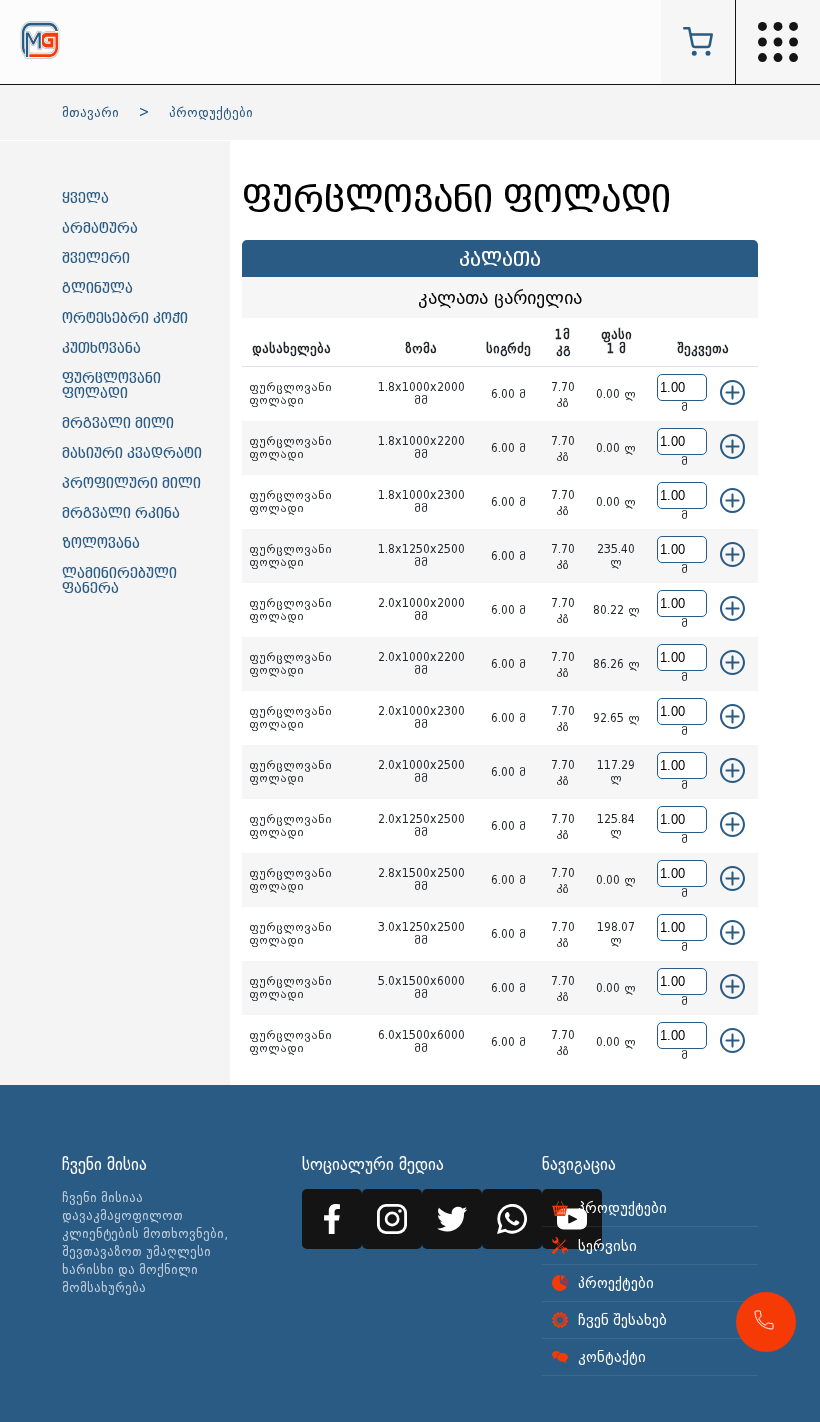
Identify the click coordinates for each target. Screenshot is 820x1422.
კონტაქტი (612, 1357)
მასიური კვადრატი (132, 453)
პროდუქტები (211, 112)
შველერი (96, 258)
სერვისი (607, 1246)
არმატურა (100, 228)
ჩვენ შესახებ (622, 1320)
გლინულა (97, 288)
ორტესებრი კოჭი (125, 318)
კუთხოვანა (101, 348)
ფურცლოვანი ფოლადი (111, 386)
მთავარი (90, 112)
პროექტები (616, 1283)
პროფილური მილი (131, 483)
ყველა (85, 198)
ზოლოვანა (101, 543)
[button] (766, 1322)
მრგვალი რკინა (121, 513)
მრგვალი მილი (118, 423)
